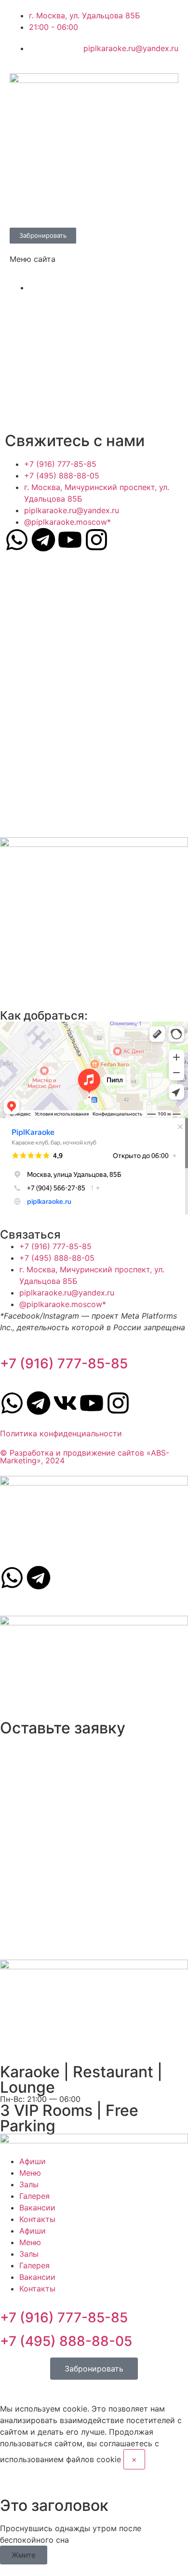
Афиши (33, 2161)
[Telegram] (43, 540)
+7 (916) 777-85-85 (64, 1363)
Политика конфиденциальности (61, 1433)
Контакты (37, 2219)
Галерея (34, 2196)
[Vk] (65, 1403)
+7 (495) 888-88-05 (66, 2341)
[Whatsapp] (17, 540)
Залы (29, 2184)
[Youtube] (70, 540)
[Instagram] (96, 540)
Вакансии (37, 2208)
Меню (30, 2173)
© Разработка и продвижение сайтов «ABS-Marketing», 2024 (85, 1457)
